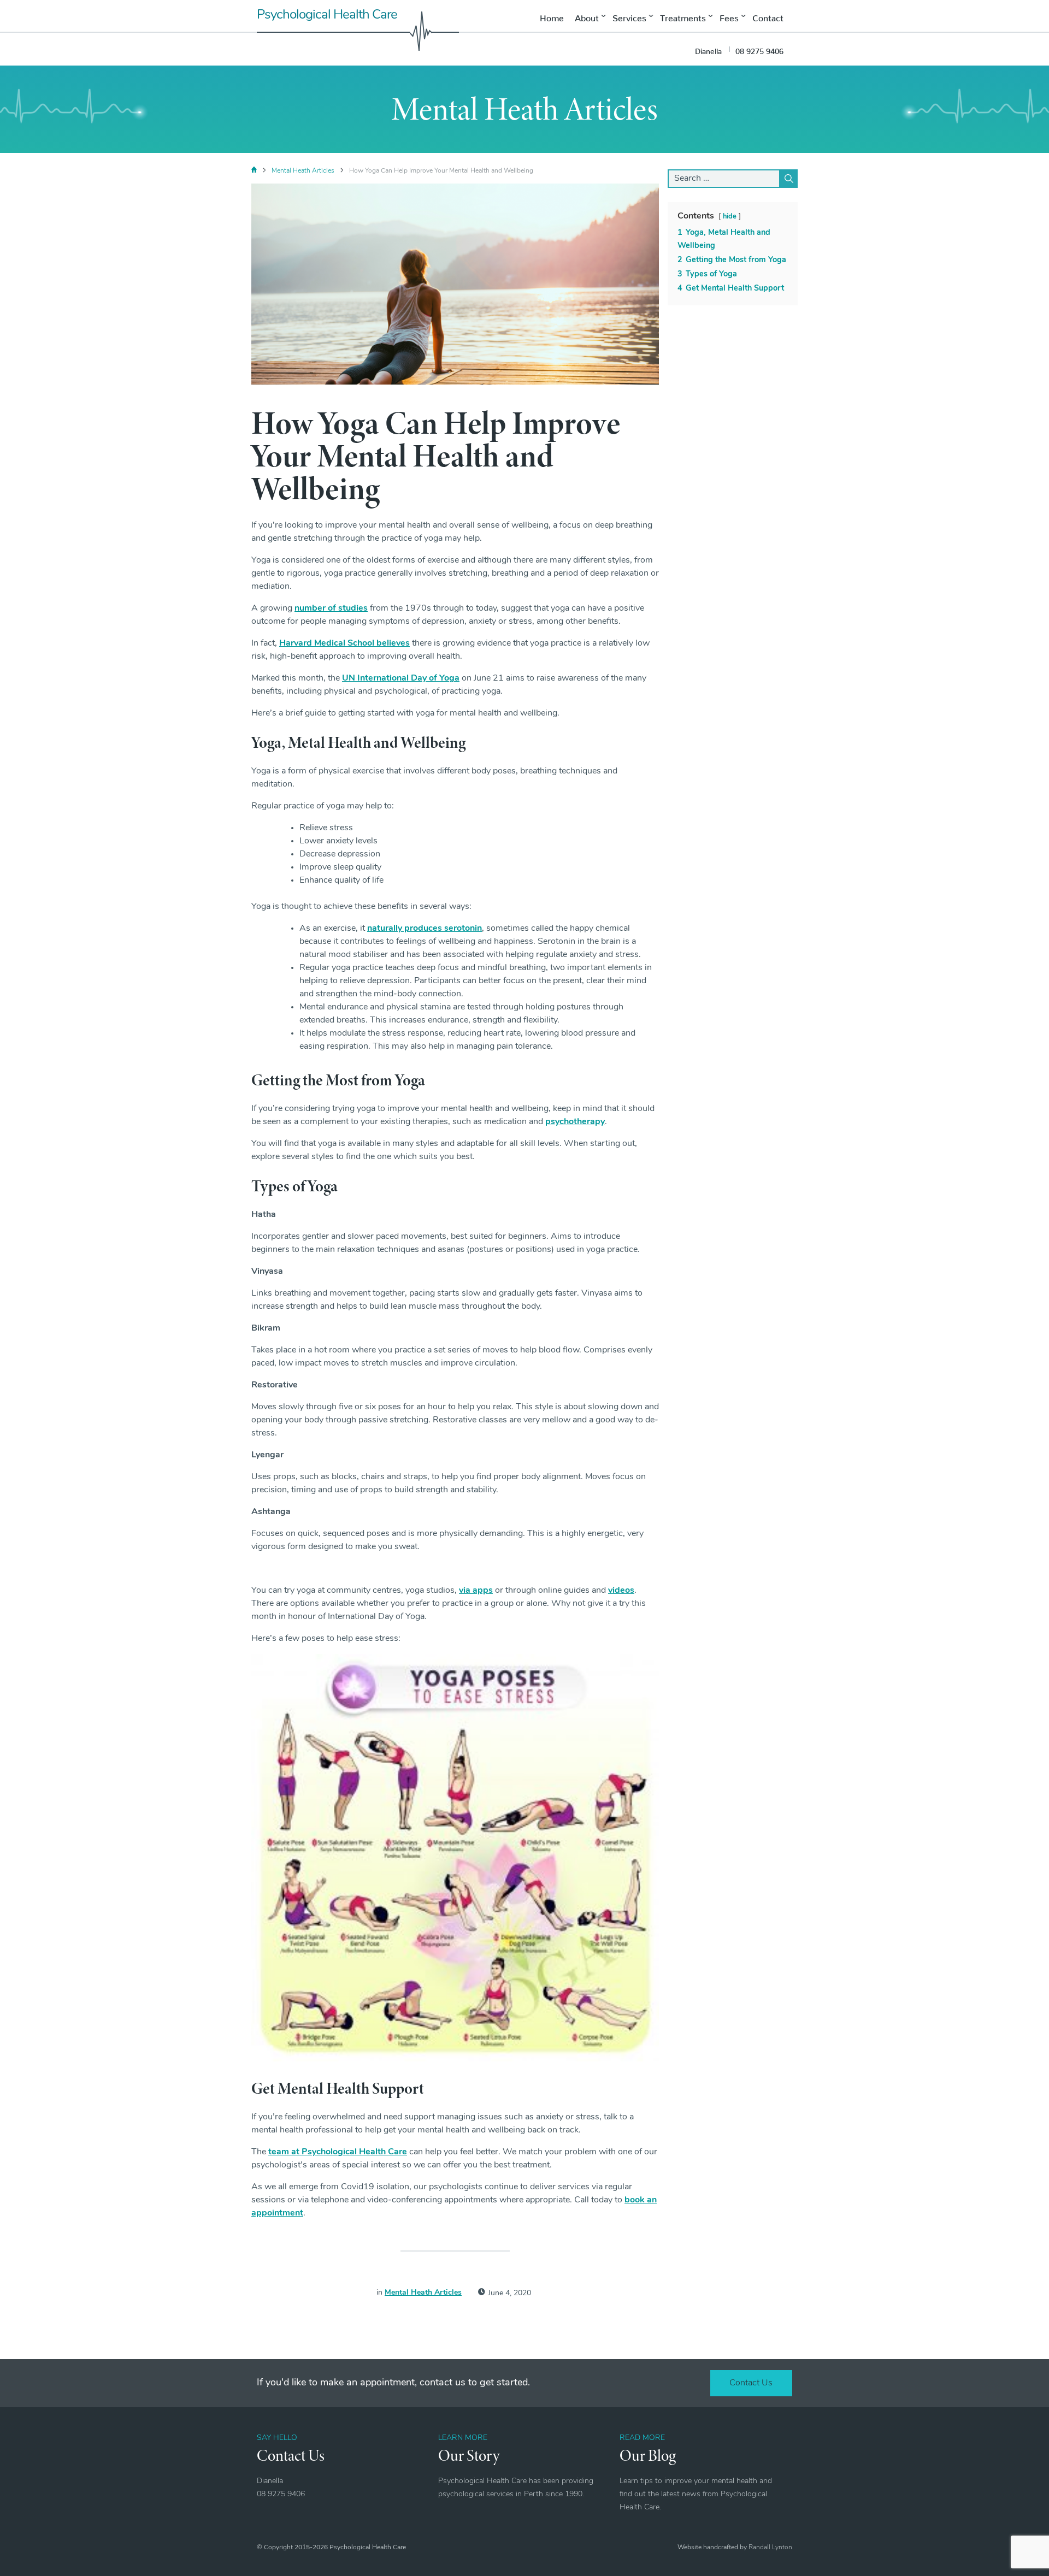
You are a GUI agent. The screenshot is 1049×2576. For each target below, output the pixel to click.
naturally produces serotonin (425, 929)
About (587, 16)
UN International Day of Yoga (401, 678)
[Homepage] (254, 171)
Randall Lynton (770, 2548)
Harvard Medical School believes (344, 643)
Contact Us (751, 2383)
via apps (476, 1591)
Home (552, 16)
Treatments (683, 16)
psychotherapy (575, 1122)
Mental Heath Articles (303, 171)
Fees (729, 16)
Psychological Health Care (327, 15)
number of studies (331, 608)
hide (730, 217)
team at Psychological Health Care (338, 2152)
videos (621, 1591)
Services (629, 16)
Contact (768, 16)
